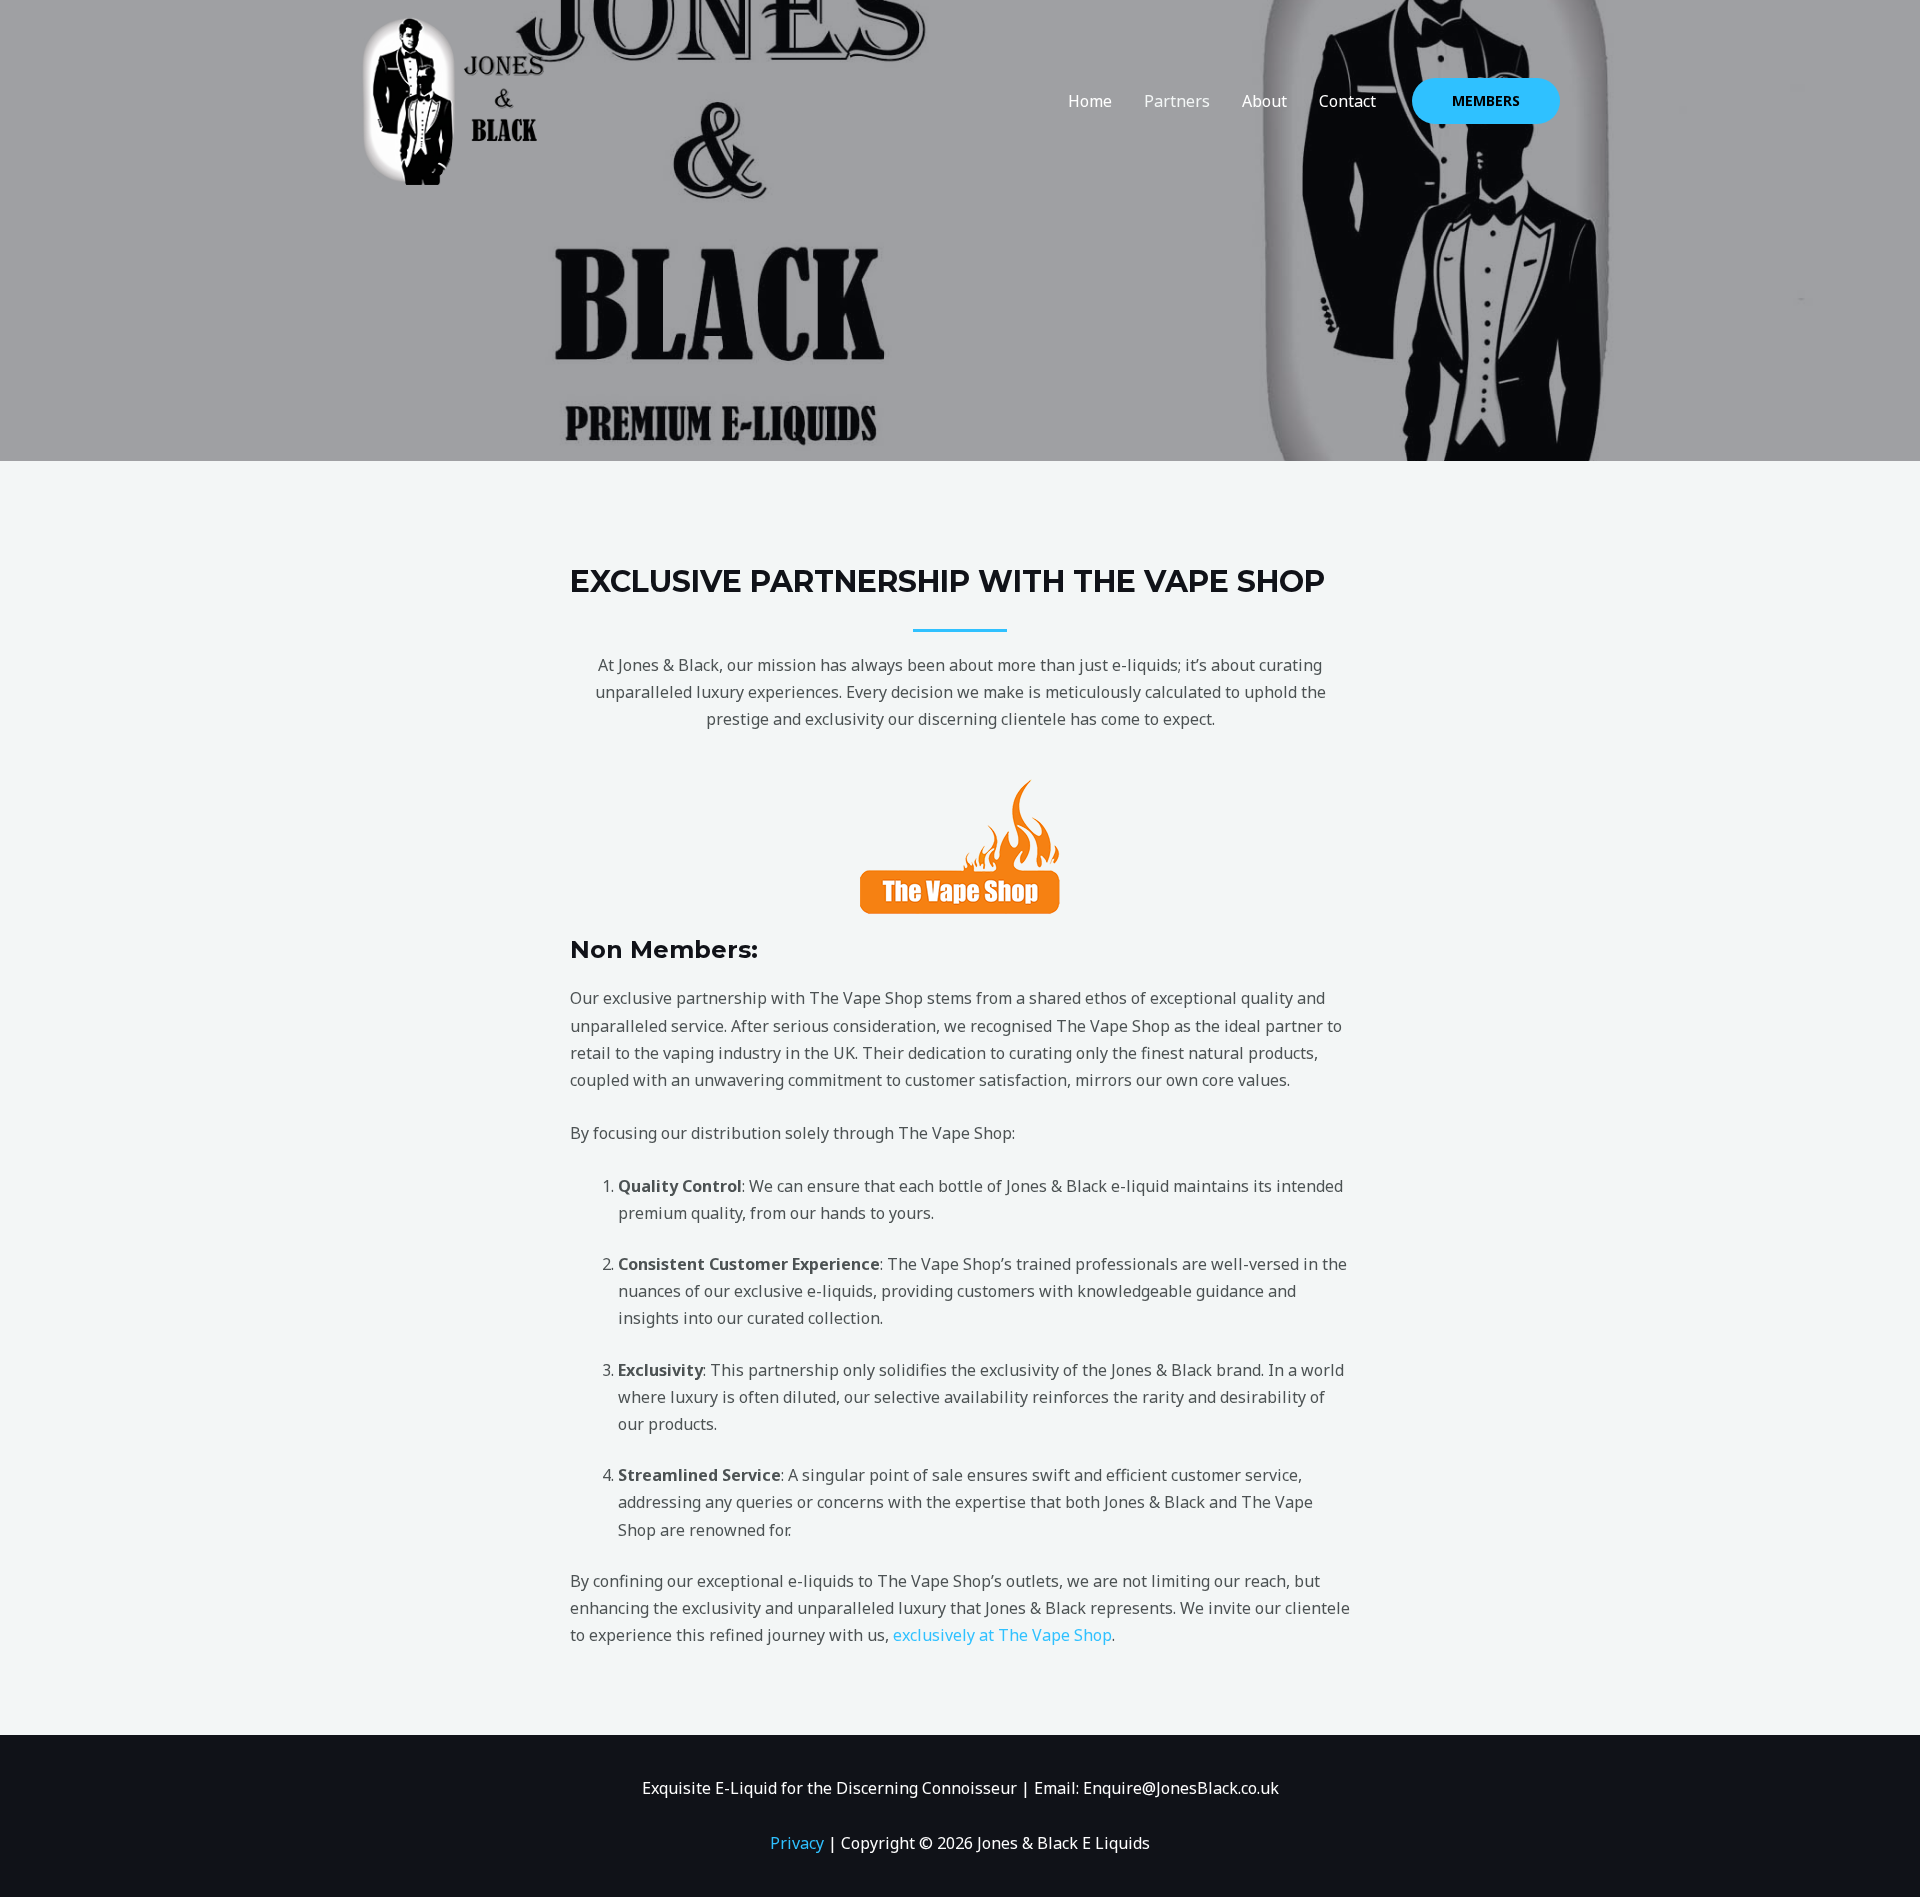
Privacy (797, 1843)
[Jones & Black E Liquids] (452, 99)
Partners (1177, 101)
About (1264, 101)
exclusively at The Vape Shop (1002, 1635)
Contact (1347, 101)
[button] (1486, 101)
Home (1090, 101)
